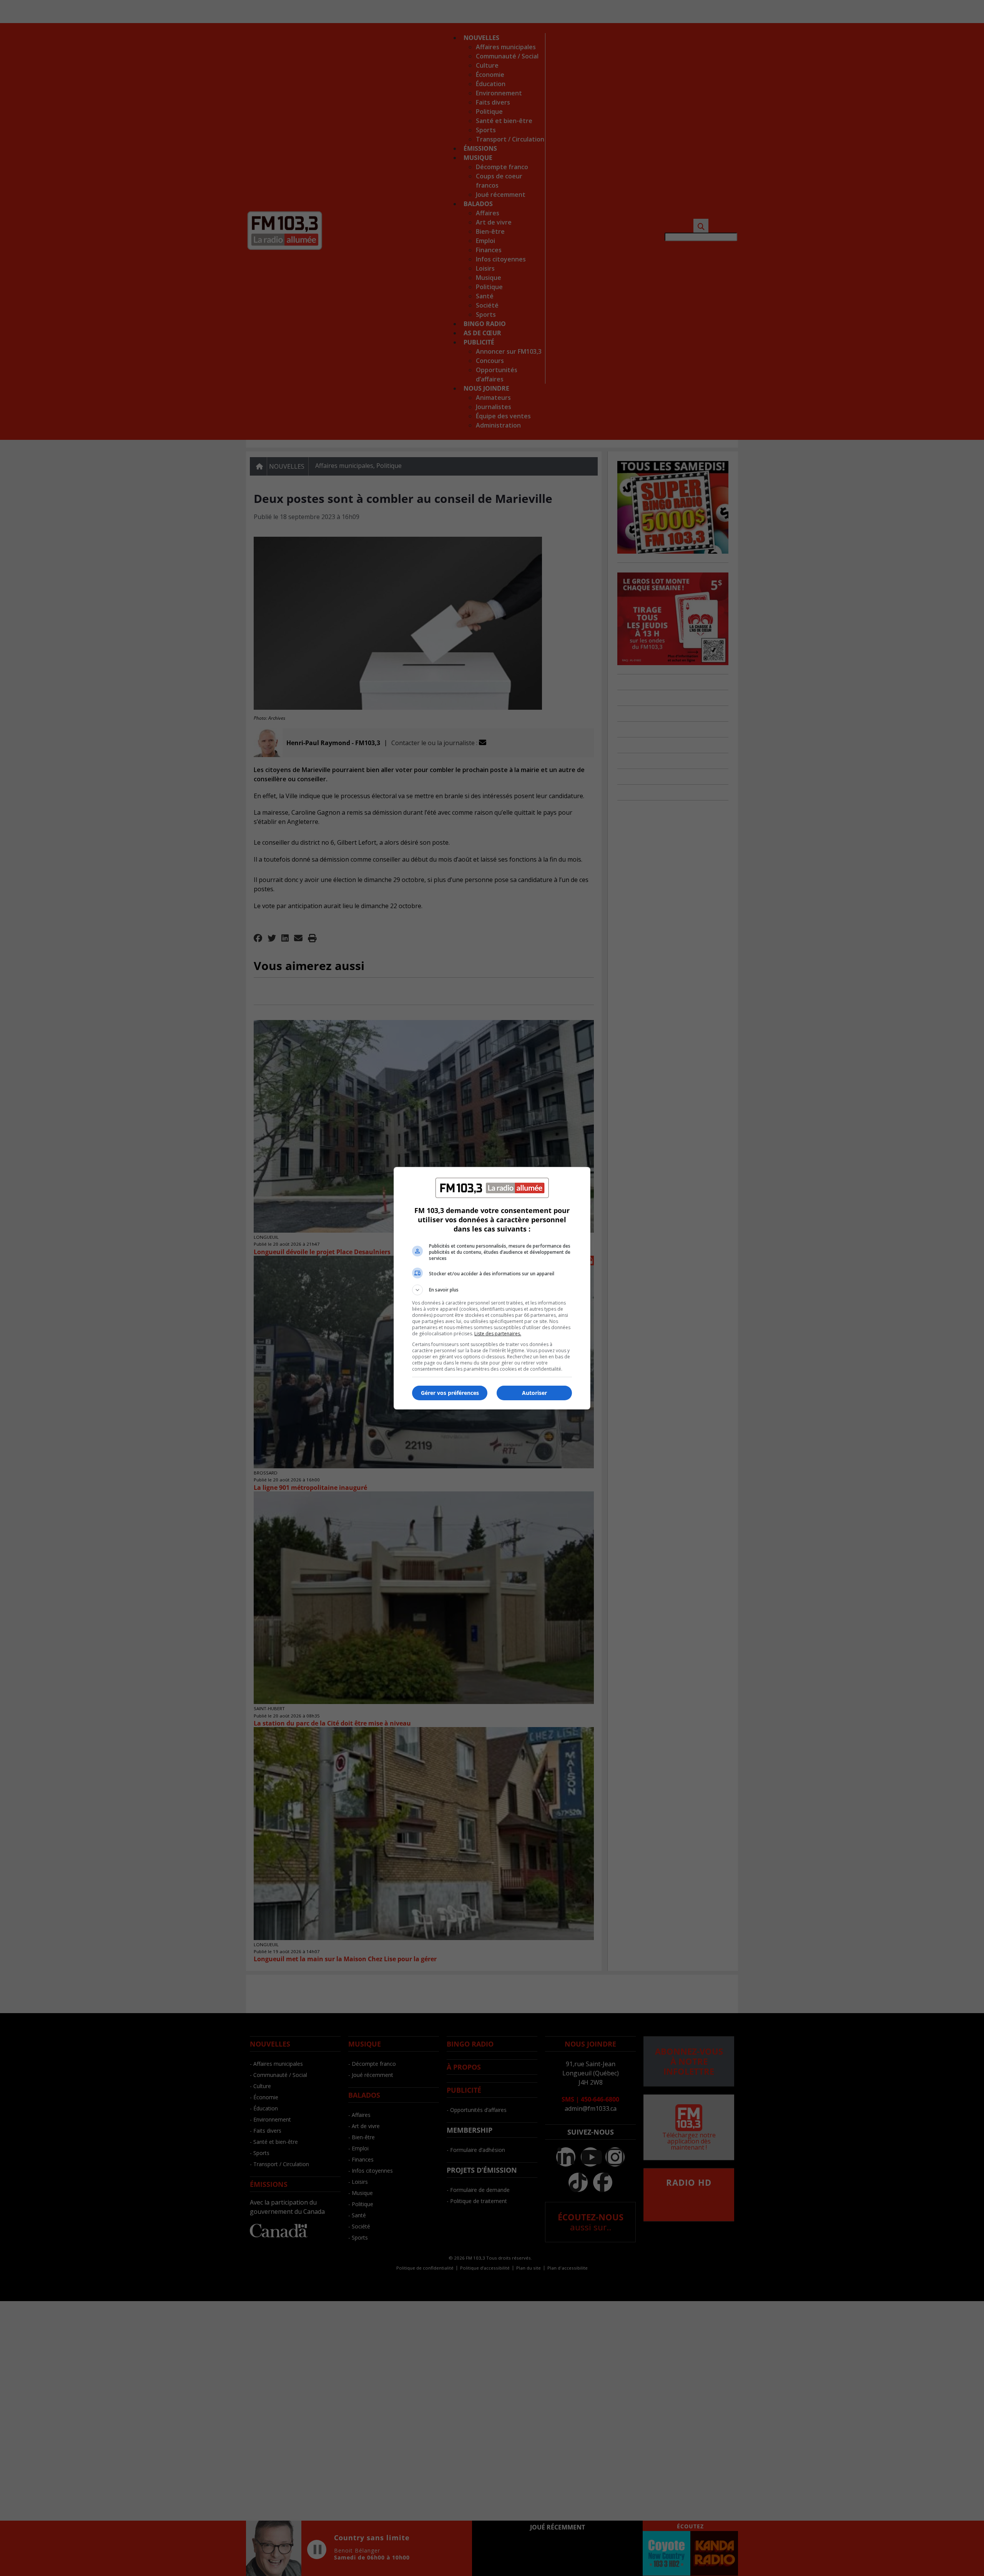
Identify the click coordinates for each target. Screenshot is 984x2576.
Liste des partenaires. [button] (498, 1334)
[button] (492, 1290)
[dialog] (492, 1288)
